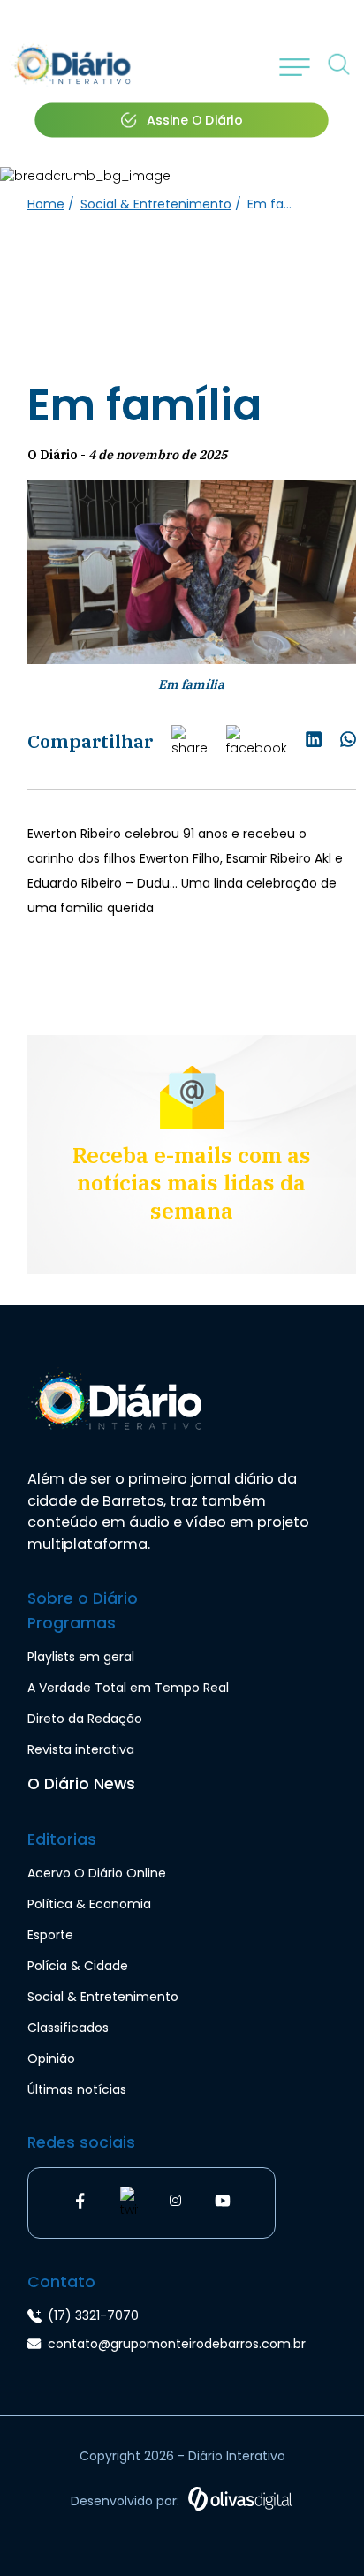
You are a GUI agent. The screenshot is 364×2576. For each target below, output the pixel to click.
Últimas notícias (77, 2089)
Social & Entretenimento (156, 204)
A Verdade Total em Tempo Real (128, 1688)
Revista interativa (81, 1749)
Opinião (51, 2059)
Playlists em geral (81, 1657)
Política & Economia (89, 1904)
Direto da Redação (85, 1719)
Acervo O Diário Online (97, 1873)
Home (46, 204)
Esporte (50, 1935)
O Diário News (81, 1784)
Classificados (68, 2028)
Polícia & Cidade (78, 1966)
